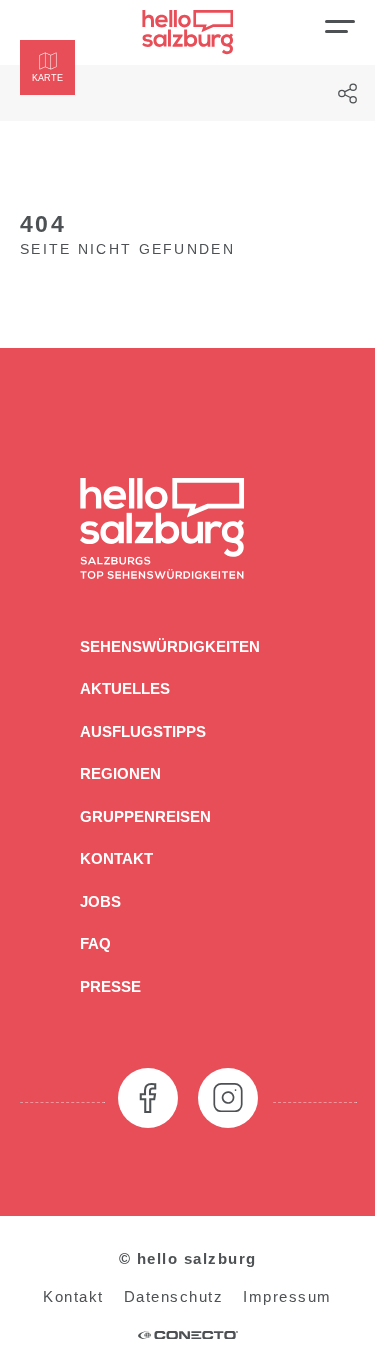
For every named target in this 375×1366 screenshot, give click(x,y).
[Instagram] (228, 1098)
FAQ (95, 943)
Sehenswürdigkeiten (170, 646)
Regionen (120, 773)
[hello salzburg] (188, 32)
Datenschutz (174, 1296)
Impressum (287, 1296)
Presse (110, 986)
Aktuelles (125, 688)
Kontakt (116, 858)
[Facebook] (148, 1098)
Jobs (100, 901)
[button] (47, 67)
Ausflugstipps (143, 731)
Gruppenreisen (145, 816)
